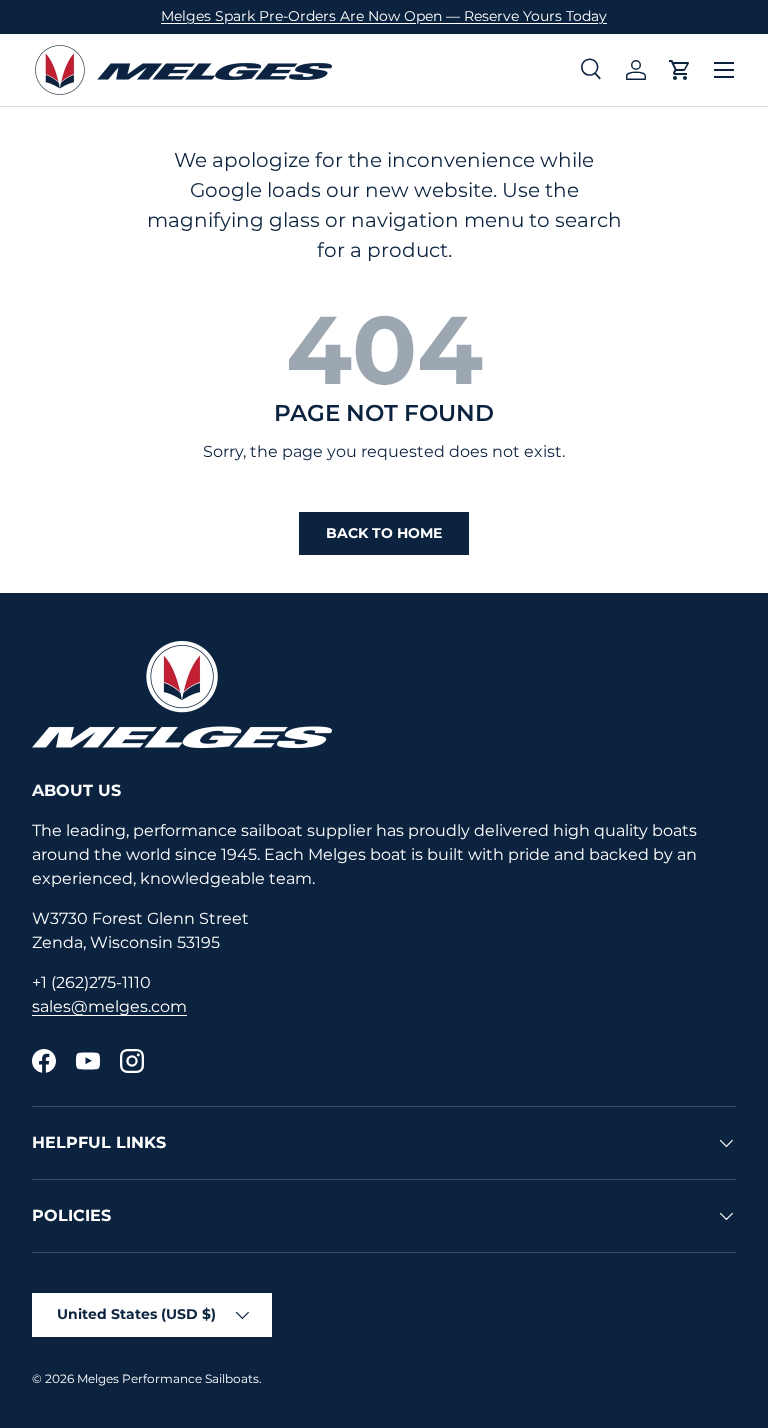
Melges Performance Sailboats (168, 1378)
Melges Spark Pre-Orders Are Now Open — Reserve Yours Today (384, 16)
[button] (680, 70)
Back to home (384, 533)
